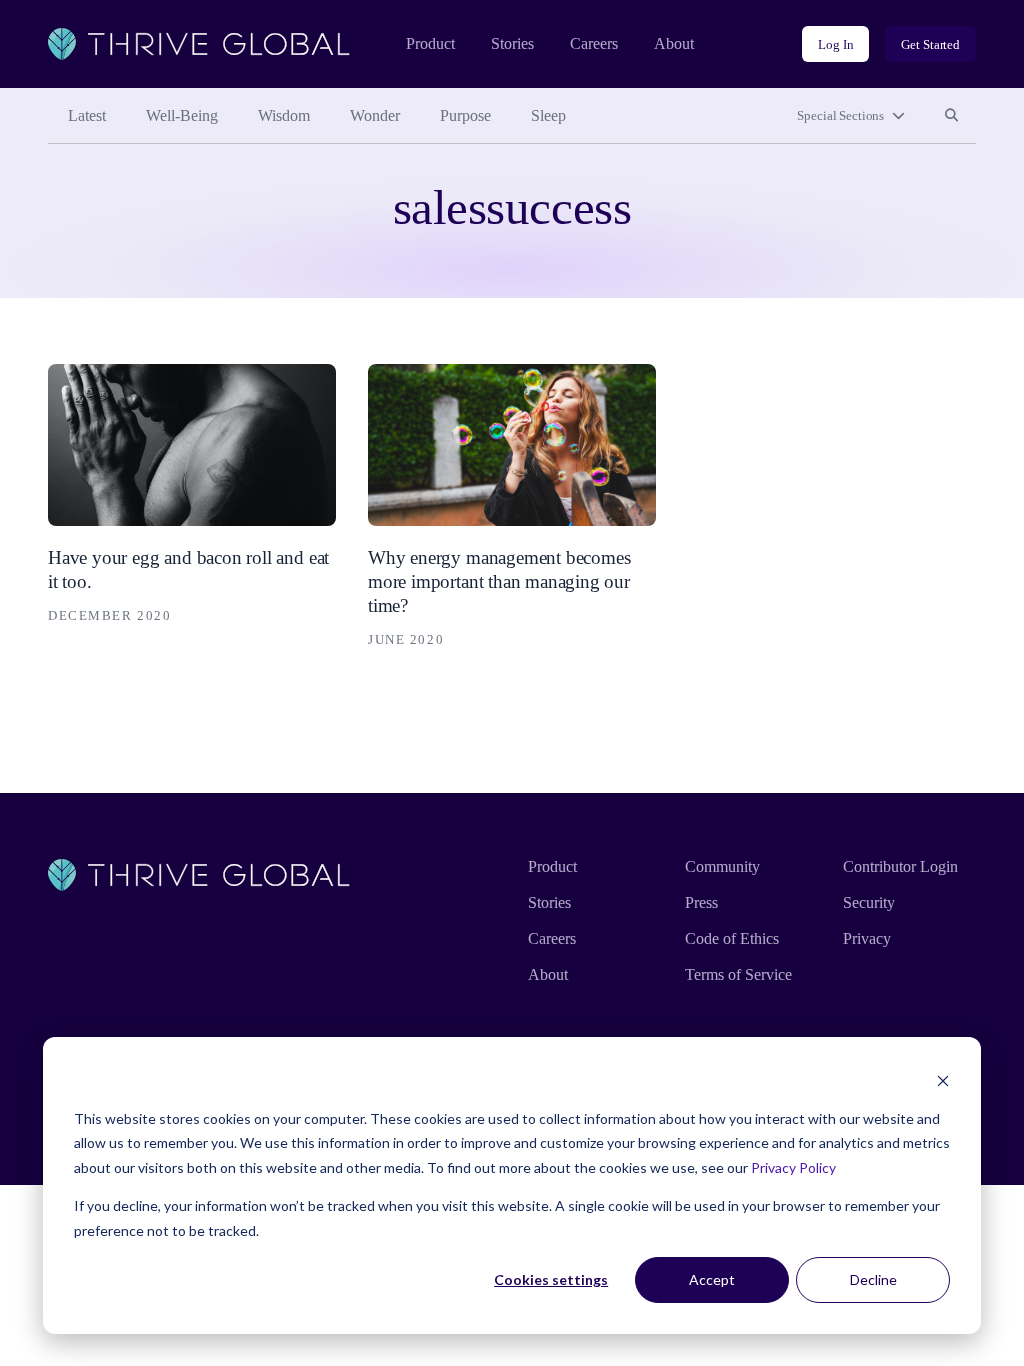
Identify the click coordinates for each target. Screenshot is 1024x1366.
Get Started (930, 44)
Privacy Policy (793, 1167)
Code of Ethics (732, 938)
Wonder (375, 115)
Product (430, 43)
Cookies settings (551, 1279)
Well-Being (182, 115)
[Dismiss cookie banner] (943, 1080)
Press (701, 902)
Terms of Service (738, 974)
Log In (835, 44)
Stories (512, 43)
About (674, 43)
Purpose (465, 115)
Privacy (867, 938)
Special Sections (840, 115)
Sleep (548, 115)
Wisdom (284, 115)
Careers (594, 43)
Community (722, 866)
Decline (873, 1279)
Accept (712, 1279)
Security (869, 902)
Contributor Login (900, 866)
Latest (87, 115)
